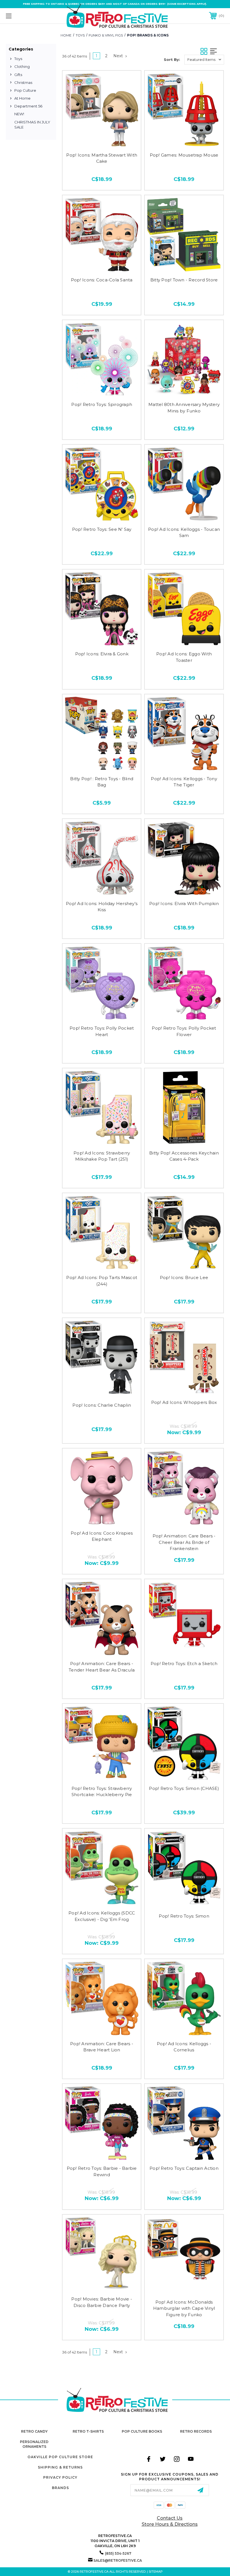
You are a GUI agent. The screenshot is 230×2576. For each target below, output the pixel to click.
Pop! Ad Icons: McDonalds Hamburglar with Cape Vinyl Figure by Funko (184, 2308)
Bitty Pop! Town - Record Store (184, 280)
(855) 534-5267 (118, 2553)
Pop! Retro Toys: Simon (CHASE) (184, 1788)
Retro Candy (34, 2431)
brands (60, 2488)
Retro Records (196, 2431)
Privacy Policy (60, 2477)
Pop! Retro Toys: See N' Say (102, 529)
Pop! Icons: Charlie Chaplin (102, 1405)
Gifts (18, 75)
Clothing (22, 66)
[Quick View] (102, 141)
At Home (22, 98)
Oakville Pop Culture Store (60, 2457)
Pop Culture (25, 90)
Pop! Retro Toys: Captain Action (184, 2168)
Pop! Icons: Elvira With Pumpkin (184, 904)
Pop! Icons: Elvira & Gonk (102, 654)
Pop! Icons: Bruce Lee (184, 1277)
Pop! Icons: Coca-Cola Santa (102, 280)
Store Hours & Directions (170, 2524)
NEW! (19, 114)
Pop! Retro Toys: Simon (184, 1916)
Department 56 (28, 106)
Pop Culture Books (142, 2431)
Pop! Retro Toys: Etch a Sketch (184, 1664)
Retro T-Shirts (88, 2431)
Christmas (23, 82)
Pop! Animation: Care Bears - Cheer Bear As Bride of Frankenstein (184, 1542)
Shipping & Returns (60, 2467)
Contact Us (170, 2518)
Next (119, 56)
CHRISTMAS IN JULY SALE (32, 125)
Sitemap (156, 2572)
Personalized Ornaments (34, 2444)
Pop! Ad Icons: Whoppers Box (184, 1402)
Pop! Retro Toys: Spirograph (102, 404)
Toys (18, 59)
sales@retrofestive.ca (118, 2560)
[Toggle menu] (28, 16)
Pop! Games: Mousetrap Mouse (184, 155)
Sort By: (172, 59)
